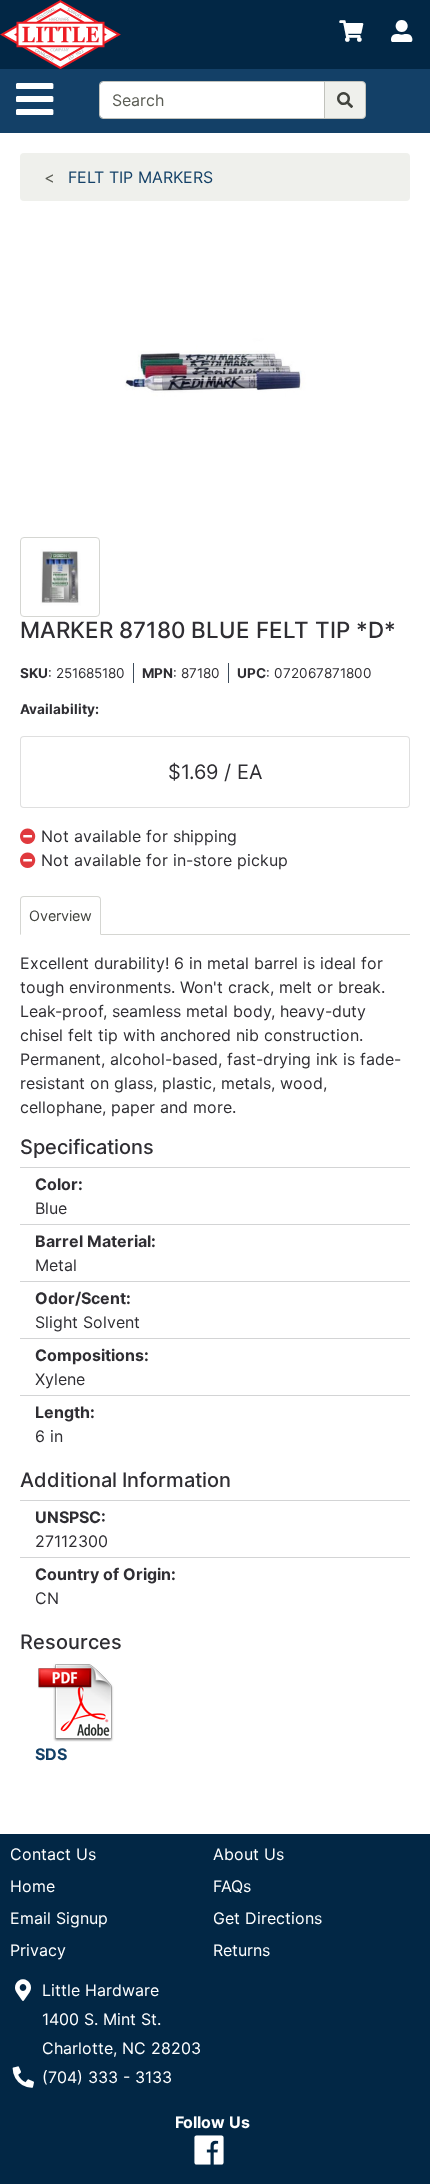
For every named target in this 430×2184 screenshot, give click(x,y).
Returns (241, 1950)
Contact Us (53, 1854)
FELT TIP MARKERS (140, 177)
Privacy (38, 1950)
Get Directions (267, 1918)
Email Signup (59, 1918)
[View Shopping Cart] (351, 35)
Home (32, 1886)
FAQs (232, 1886)
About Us (248, 1854)
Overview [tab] (60, 915)
